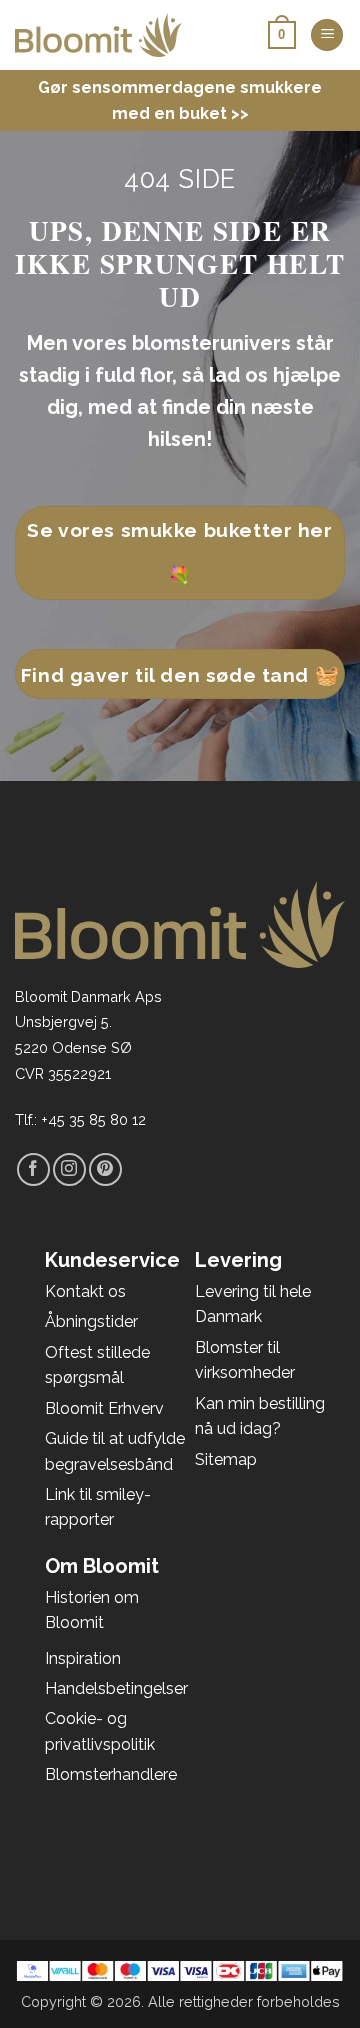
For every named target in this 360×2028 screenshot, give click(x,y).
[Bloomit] (98, 35)
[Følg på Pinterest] (105, 1169)
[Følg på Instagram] (69, 1169)
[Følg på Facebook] (33, 1169)
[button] (327, 35)
